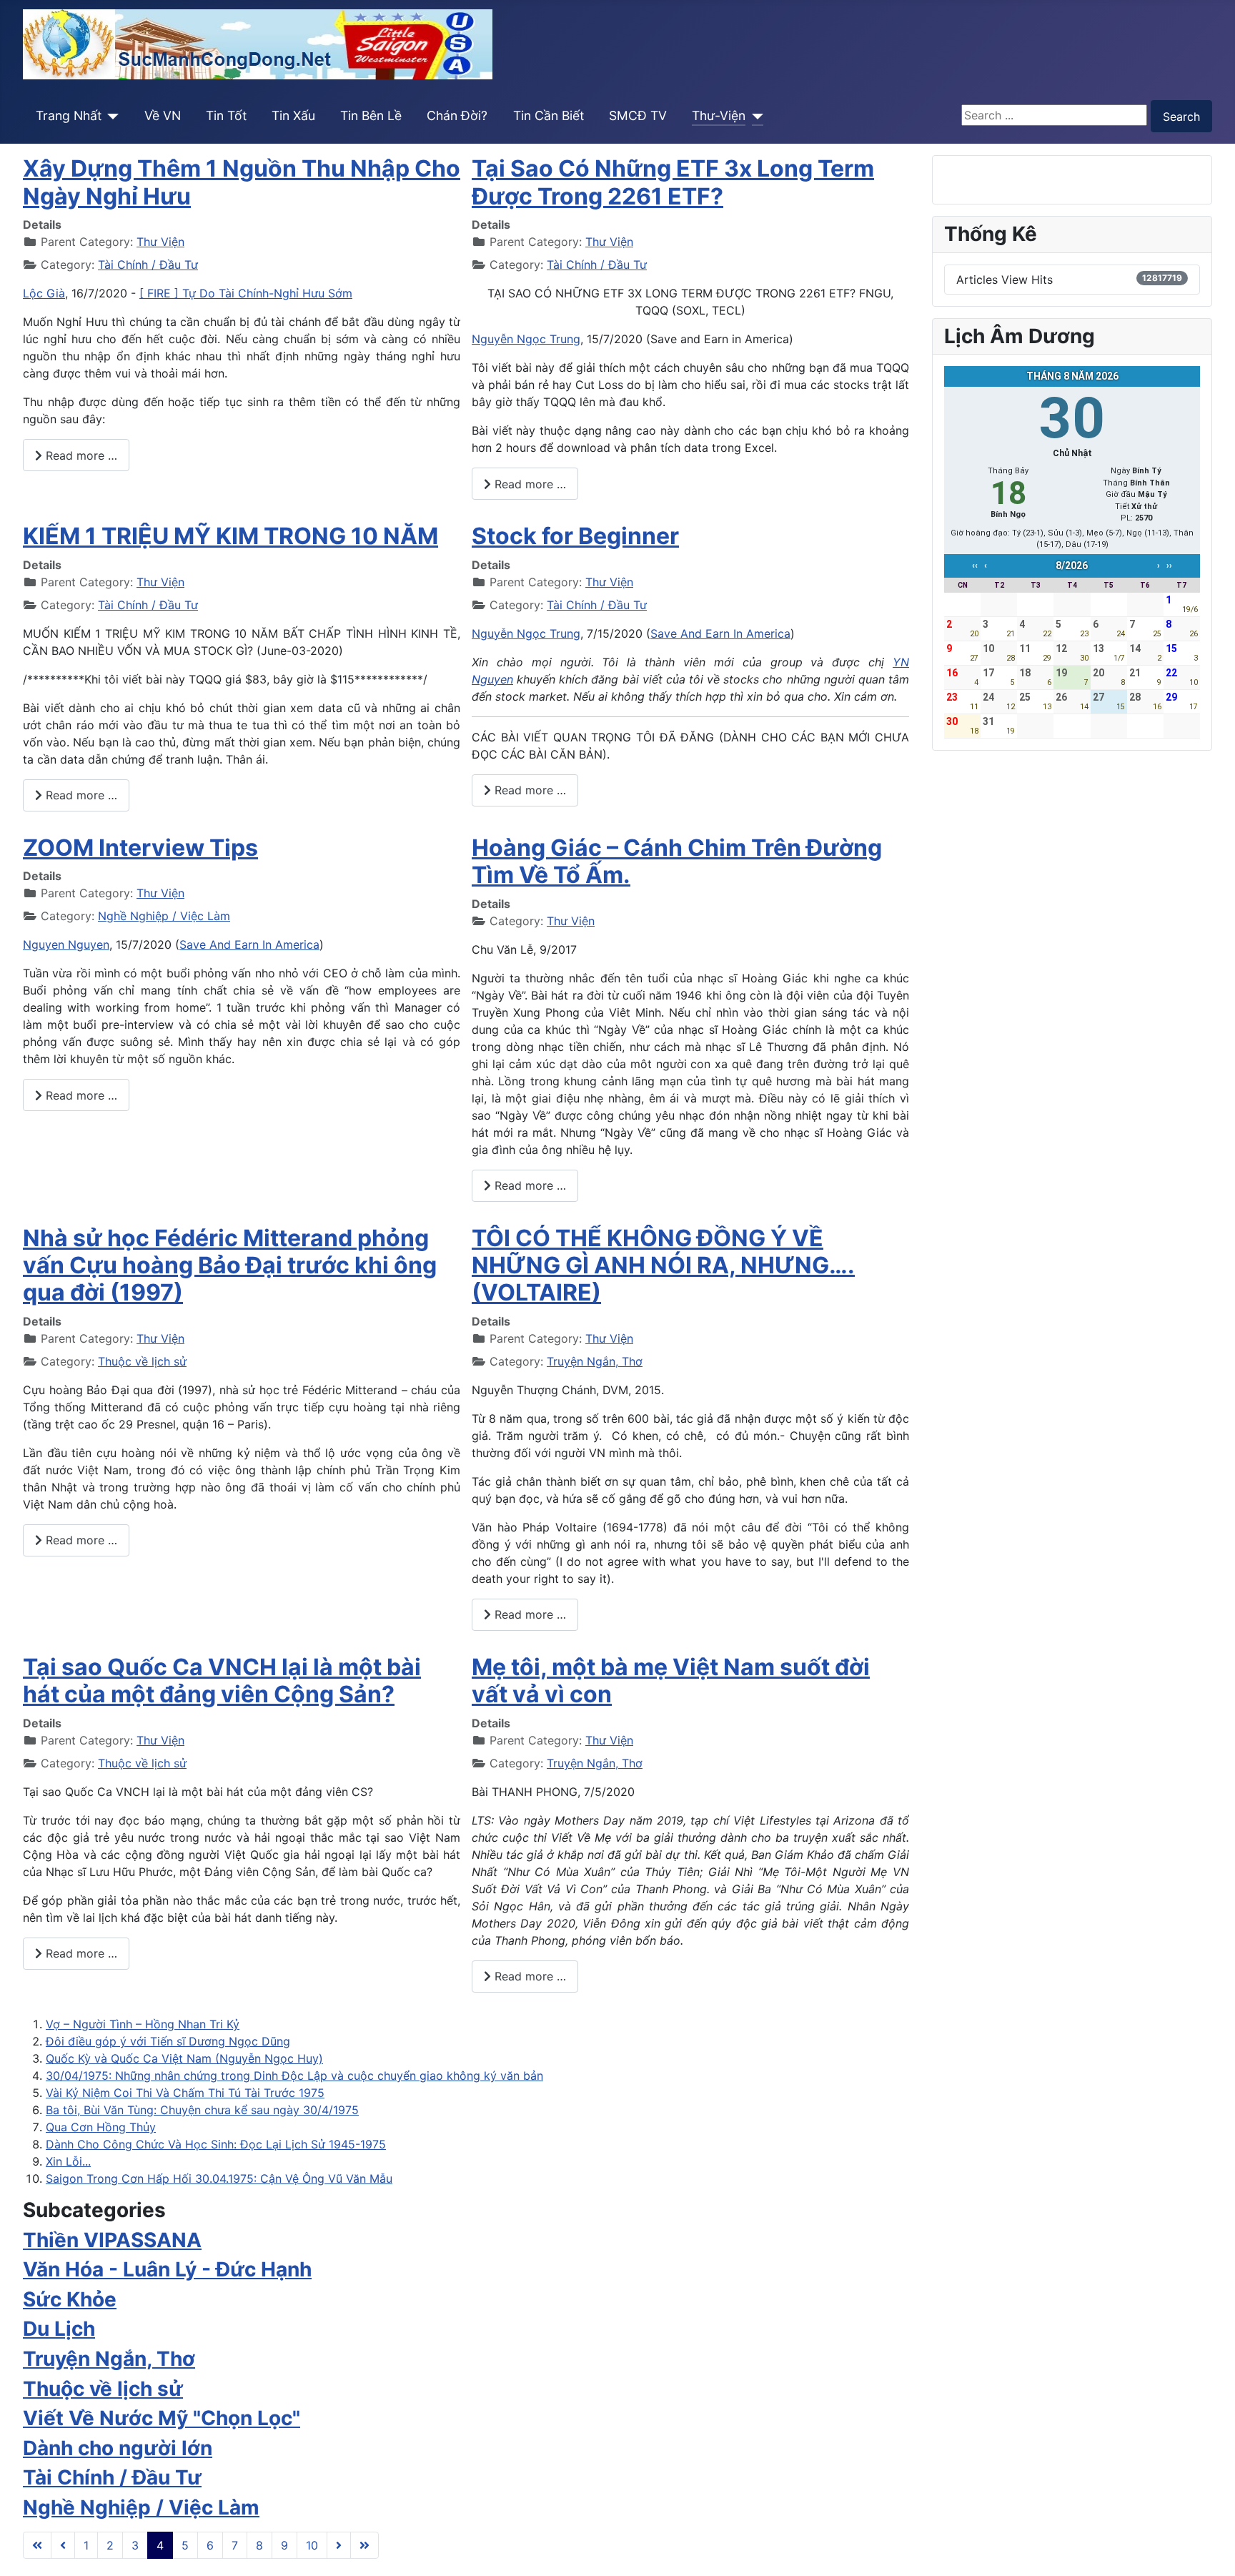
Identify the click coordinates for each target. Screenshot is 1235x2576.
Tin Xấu (293, 115)
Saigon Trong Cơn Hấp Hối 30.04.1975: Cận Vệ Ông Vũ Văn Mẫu (219, 2178)
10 (312, 2545)
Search (1181, 117)
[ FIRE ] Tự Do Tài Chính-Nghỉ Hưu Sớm (246, 293)
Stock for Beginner (575, 536)
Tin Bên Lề (371, 115)
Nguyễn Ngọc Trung (526, 339)
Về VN (163, 115)
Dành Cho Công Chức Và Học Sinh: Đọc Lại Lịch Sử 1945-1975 (216, 2144)
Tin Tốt (226, 115)
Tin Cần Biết (549, 115)
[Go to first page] (37, 2545)
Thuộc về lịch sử (142, 1361)
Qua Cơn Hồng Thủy (101, 2127)
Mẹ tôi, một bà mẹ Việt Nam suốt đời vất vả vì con (671, 1681)
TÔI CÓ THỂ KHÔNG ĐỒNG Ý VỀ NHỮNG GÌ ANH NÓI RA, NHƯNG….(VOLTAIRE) (663, 1265)
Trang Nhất (69, 115)
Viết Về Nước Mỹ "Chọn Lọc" (162, 2418)
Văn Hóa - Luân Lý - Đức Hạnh (167, 2269)
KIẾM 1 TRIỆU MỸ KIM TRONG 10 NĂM (230, 536)
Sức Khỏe (70, 2299)
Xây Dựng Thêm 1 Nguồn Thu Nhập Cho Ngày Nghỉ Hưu (242, 182)
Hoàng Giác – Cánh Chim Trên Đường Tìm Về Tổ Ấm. (677, 861)
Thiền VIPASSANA (112, 2240)
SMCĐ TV (638, 115)
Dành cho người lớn (118, 2448)
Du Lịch (59, 2329)
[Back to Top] (1210, 2550)
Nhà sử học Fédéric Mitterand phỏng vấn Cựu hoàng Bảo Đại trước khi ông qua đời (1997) (230, 1265)
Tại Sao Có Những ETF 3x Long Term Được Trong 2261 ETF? (673, 182)
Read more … (80, 455)
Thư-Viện (719, 115)
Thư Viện (160, 242)
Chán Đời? (457, 115)
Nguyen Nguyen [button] (66, 944)
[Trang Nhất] (110, 116)
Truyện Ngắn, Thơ (595, 1361)
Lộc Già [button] (44, 293)
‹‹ (975, 566)
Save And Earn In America (720, 633)
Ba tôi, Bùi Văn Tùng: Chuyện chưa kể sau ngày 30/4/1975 (202, 2110)
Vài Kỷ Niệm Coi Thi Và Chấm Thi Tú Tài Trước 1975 (185, 2093)
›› (1169, 566)
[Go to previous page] (63, 2545)
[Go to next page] (339, 2545)
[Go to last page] (364, 2545)
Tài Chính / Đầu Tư (148, 265)
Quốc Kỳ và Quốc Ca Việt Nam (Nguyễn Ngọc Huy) (184, 2058)
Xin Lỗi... (68, 2161)
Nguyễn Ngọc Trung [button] (526, 633)
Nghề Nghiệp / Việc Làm (164, 916)
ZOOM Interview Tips (140, 848)
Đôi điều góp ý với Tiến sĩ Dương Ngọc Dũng (168, 2041)
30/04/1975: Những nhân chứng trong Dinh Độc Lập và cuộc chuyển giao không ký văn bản (294, 2076)
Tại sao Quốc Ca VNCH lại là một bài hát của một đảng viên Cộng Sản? (222, 1681)
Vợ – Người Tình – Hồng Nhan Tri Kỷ (143, 2024)
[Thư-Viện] (754, 116)
